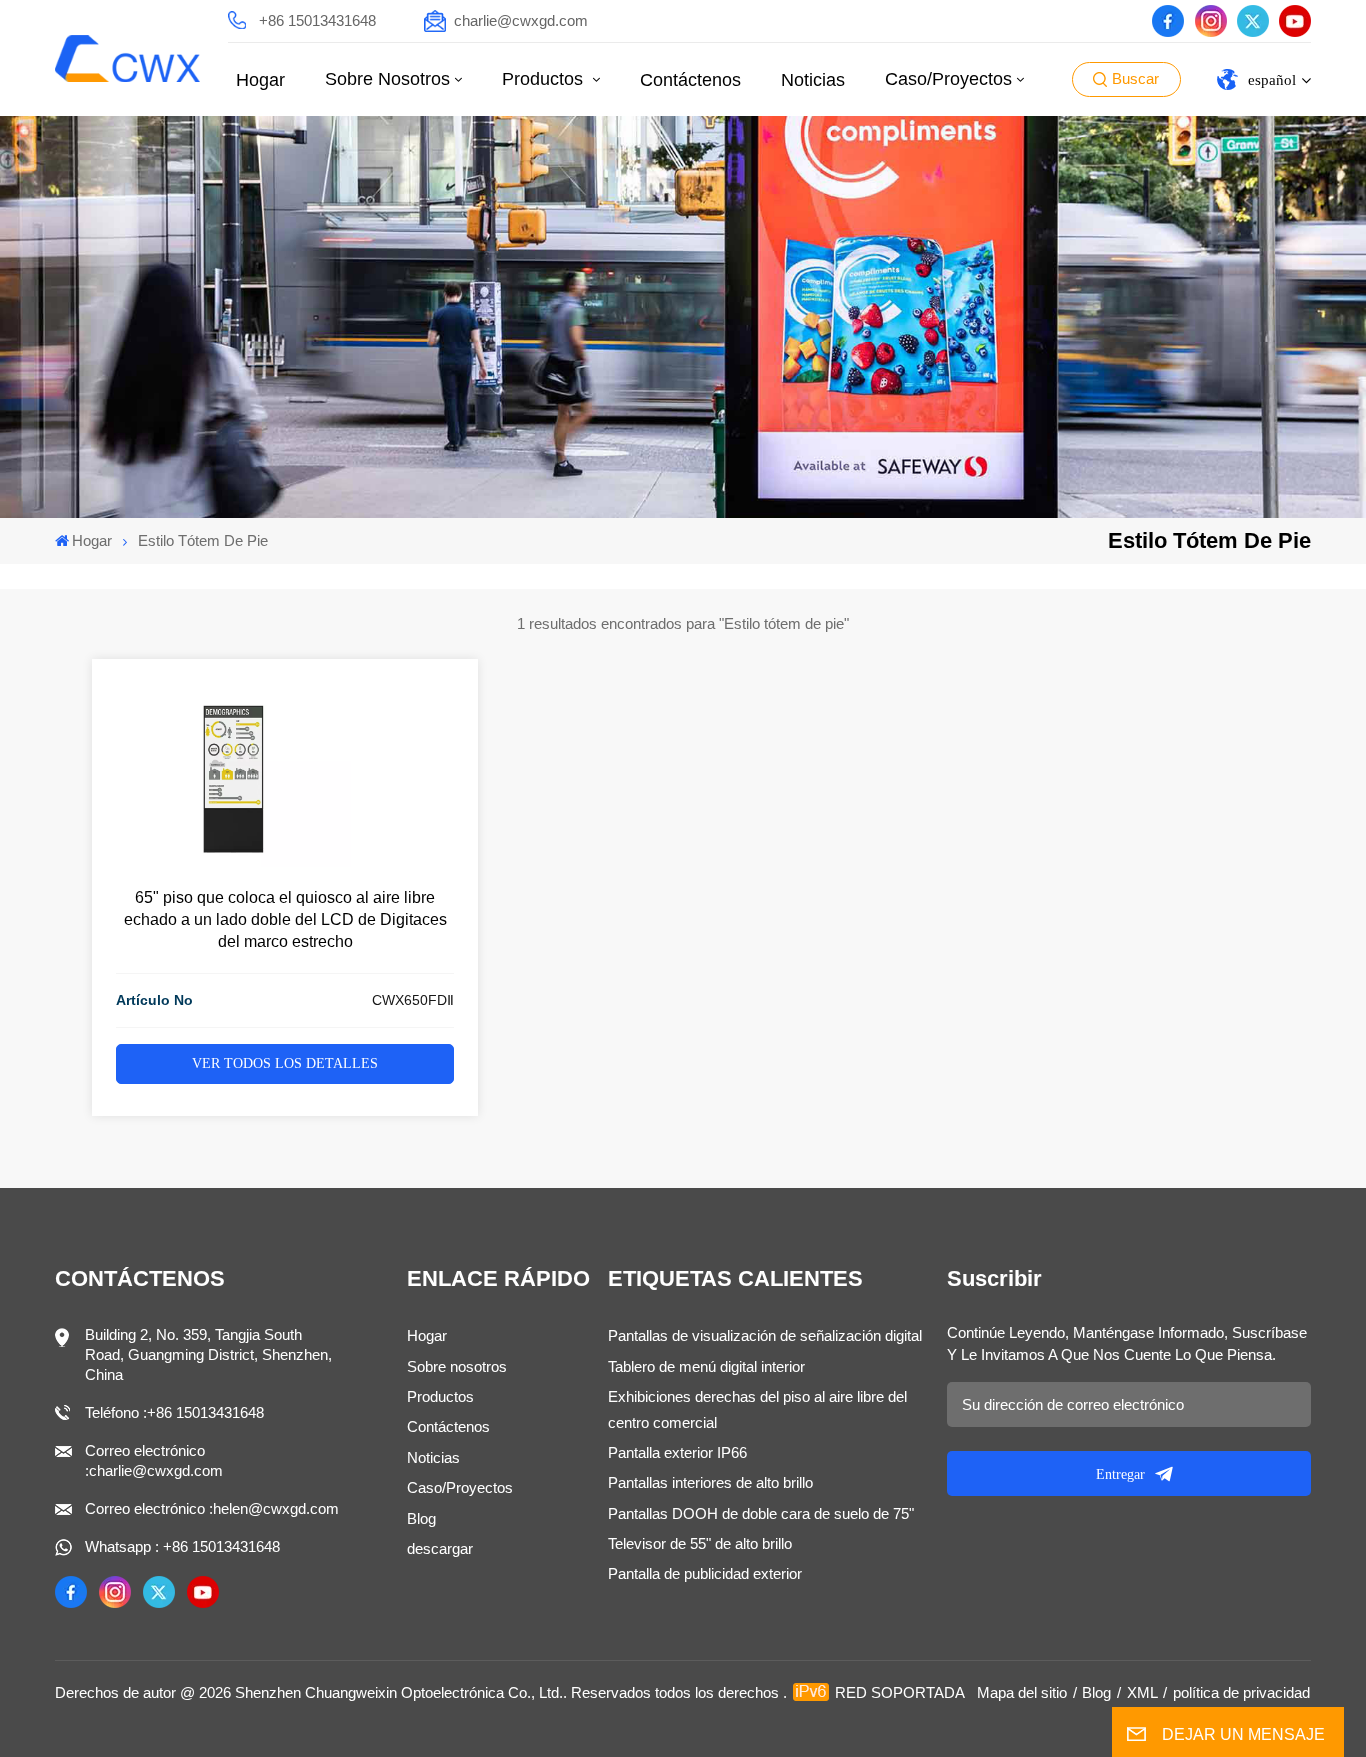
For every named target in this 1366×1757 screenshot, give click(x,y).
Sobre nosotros (387, 79)
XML (1142, 1692)
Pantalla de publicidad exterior (705, 1573)
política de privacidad (1241, 1692)
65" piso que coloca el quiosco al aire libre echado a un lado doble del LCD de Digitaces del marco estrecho (285, 919)
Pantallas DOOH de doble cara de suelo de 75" (761, 1513)
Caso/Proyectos (948, 79)
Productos (545, 79)
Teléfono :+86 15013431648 (174, 1412)
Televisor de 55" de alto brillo (700, 1543)
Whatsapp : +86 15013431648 (182, 1546)
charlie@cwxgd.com (521, 20)
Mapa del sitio (1022, 1692)
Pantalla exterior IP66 (677, 1452)
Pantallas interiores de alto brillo (710, 1482)
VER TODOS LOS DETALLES (285, 1063)
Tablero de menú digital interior (706, 1366)
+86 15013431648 (317, 20)
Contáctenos (690, 80)
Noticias (813, 80)
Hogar (260, 80)
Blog (421, 1518)
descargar (440, 1548)
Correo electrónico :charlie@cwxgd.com (154, 1460)
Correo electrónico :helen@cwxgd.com (212, 1508)
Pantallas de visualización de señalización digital (765, 1335)
